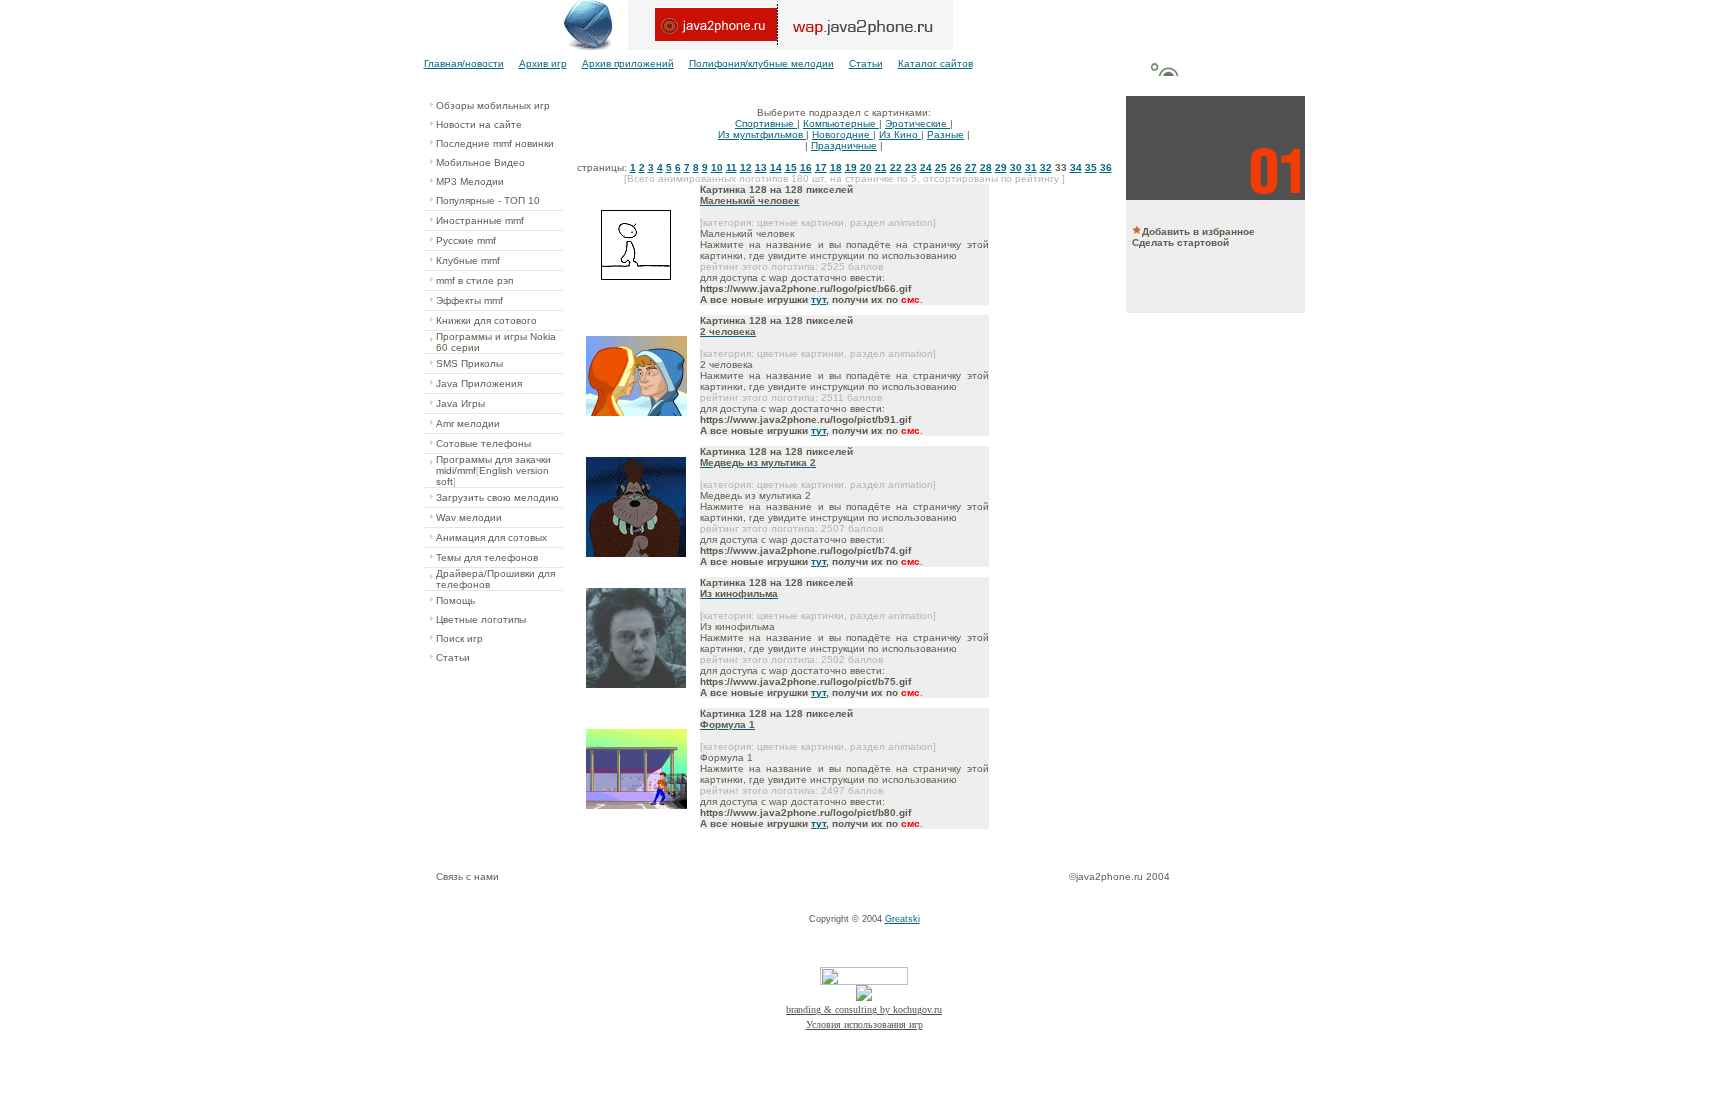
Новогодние (842, 134)
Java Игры (460, 403)
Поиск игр (459, 638)
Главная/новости (464, 63)
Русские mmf (466, 240)
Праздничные (844, 145)
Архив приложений (628, 63)
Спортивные (766, 123)
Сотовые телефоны (483, 443)
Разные (945, 134)
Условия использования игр (864, 1024)
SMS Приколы (469, 363)
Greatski (902, 919)
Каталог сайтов (935, 63)
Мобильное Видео (480, 162)
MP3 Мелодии (470, 181)
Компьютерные (841, 123)
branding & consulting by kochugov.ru (864, 1009)
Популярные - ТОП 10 (488, 200)
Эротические (917, 123)
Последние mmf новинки (495, 143)
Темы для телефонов (487, 557)
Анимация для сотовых (491, 537)
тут (818, 299)
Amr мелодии (468, 423)
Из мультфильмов (762, 134)
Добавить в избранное (1198, 231)
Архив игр (543, 63)
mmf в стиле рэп (474, 280)
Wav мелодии (469, 517)
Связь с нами (467, 876)
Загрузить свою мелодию (497, 497)
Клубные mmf (468, 260)
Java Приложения (479, 383)
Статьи (866, 63)
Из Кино (900, 134)
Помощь (455, 600)
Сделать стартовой (1180, 242)
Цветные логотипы (481, 619)
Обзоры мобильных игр (493, 105)
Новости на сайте (479, 124)
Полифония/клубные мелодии (761, 63)
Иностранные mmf (480, 220)
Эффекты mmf (469, 300)
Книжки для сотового (486, 320)
